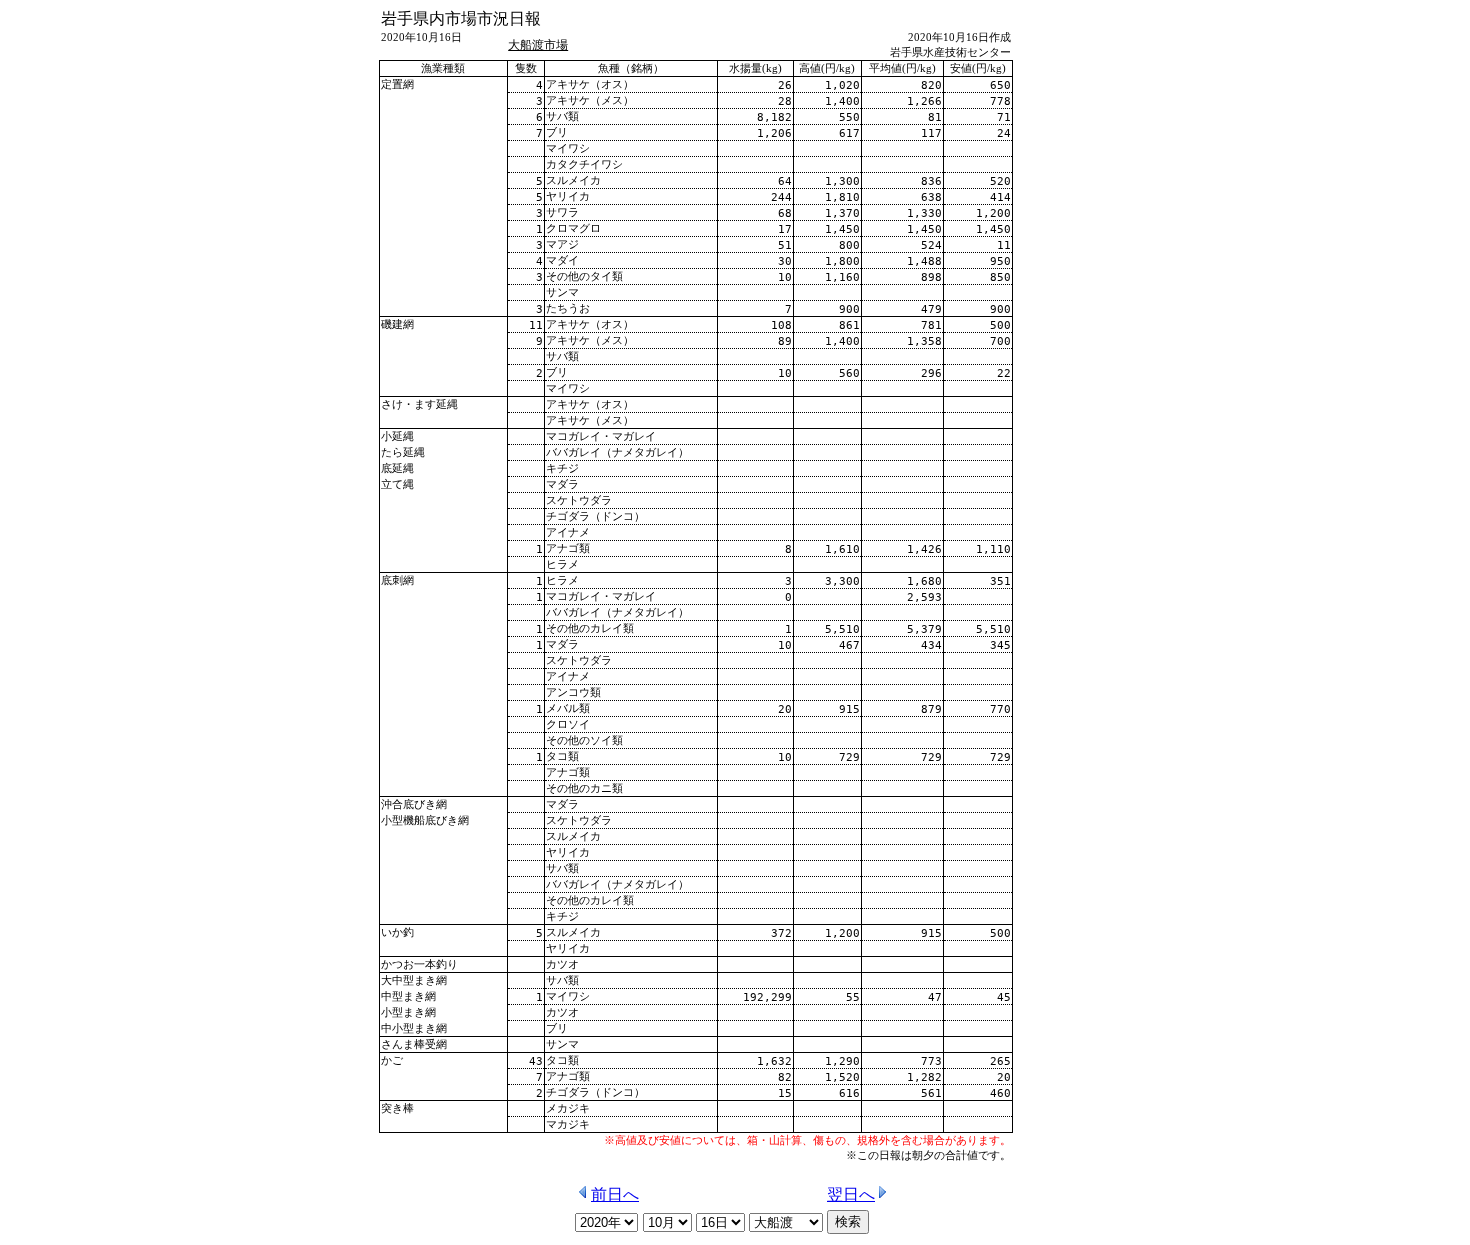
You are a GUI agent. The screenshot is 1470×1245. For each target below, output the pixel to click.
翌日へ (851, 1194)
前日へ (615, 1194)
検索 (848, 1221)
